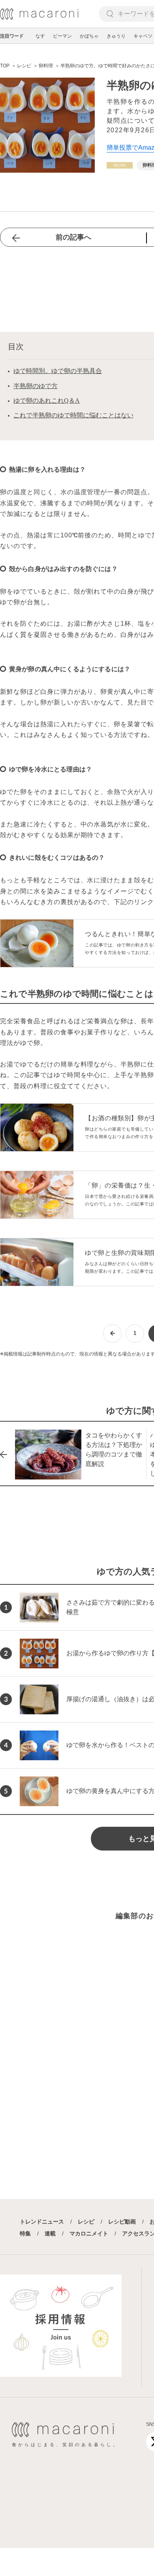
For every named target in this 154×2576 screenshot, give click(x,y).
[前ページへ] (112, 1334)
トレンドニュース (42, 2222)
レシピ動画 (122, 2222)
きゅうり (116, 36)
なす (40, 36)
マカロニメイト (89, 2233)
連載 (50, 2233)
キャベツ (143, 36)
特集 (25, 2233)
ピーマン (62, 36)
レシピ (86, 2222)
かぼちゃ (89, 36)
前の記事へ (73, 237)
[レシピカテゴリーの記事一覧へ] (120, 165)
